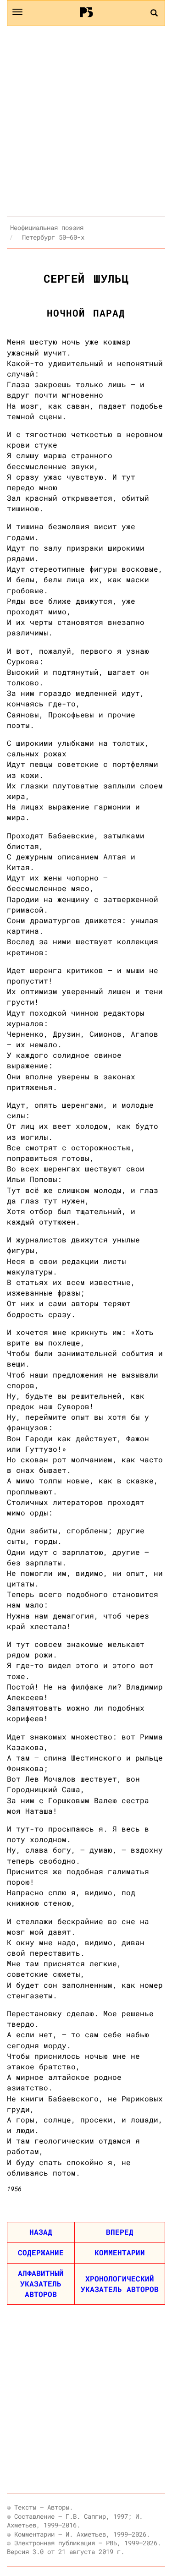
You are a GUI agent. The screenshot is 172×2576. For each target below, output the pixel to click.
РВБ (86, 12)
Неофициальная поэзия (47, 227)
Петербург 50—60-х (53, 237)
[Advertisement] (86, 121)
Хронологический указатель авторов (120, 2284)
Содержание (41, 2252)
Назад (41, 2232)
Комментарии (120, 2252)
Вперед (120, 2232)
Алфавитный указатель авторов (41, 2283)
